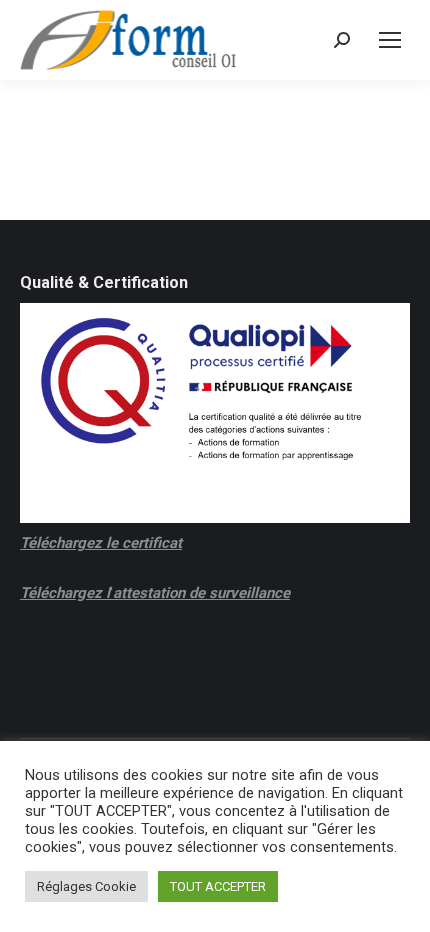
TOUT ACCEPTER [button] (218, 886)
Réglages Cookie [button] (86, 886)
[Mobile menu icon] (390, 40)
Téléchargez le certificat (101, 543)
